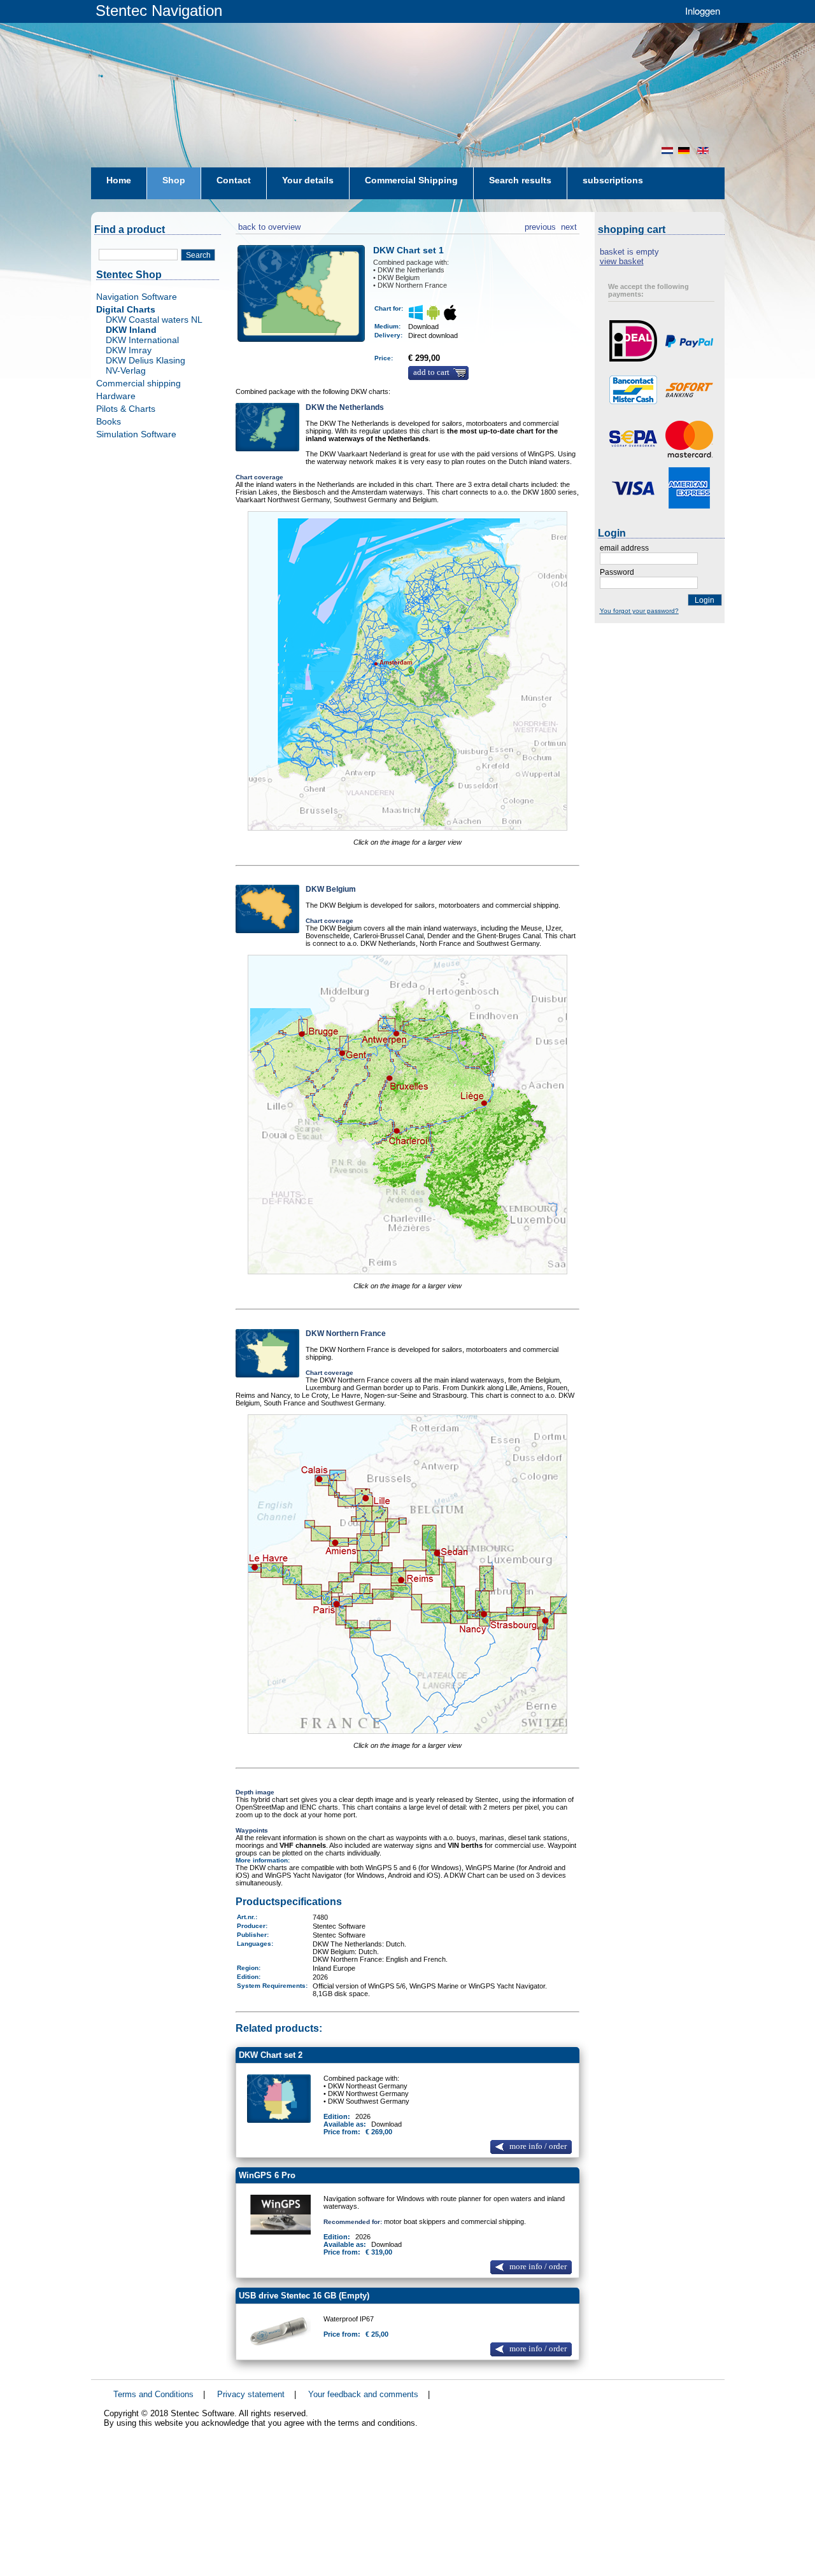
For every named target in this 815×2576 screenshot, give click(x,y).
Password (617, 572)
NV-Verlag (126, 370)
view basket (622, 261)
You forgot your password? (639, 611)
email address (624, 548)
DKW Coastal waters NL (154, 320)
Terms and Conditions (153, 2394)
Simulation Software (136, 434)
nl (667, 151)
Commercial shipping (138, 383)
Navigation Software (137, 297)
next (569, 225)
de (685, 151)
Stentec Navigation (159, 11)
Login (705, 600)
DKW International (142, 340)
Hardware (116, 396)
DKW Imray (129, 350)
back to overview (268, 225)
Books (109, 421)
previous (540, 225)
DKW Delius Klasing (145, 360)
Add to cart (431, 372)
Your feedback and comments (363, 2394)
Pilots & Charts (126, 409)
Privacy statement (251, 2394)
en (704, 151)
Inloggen (703, 11)
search (198, 255)
